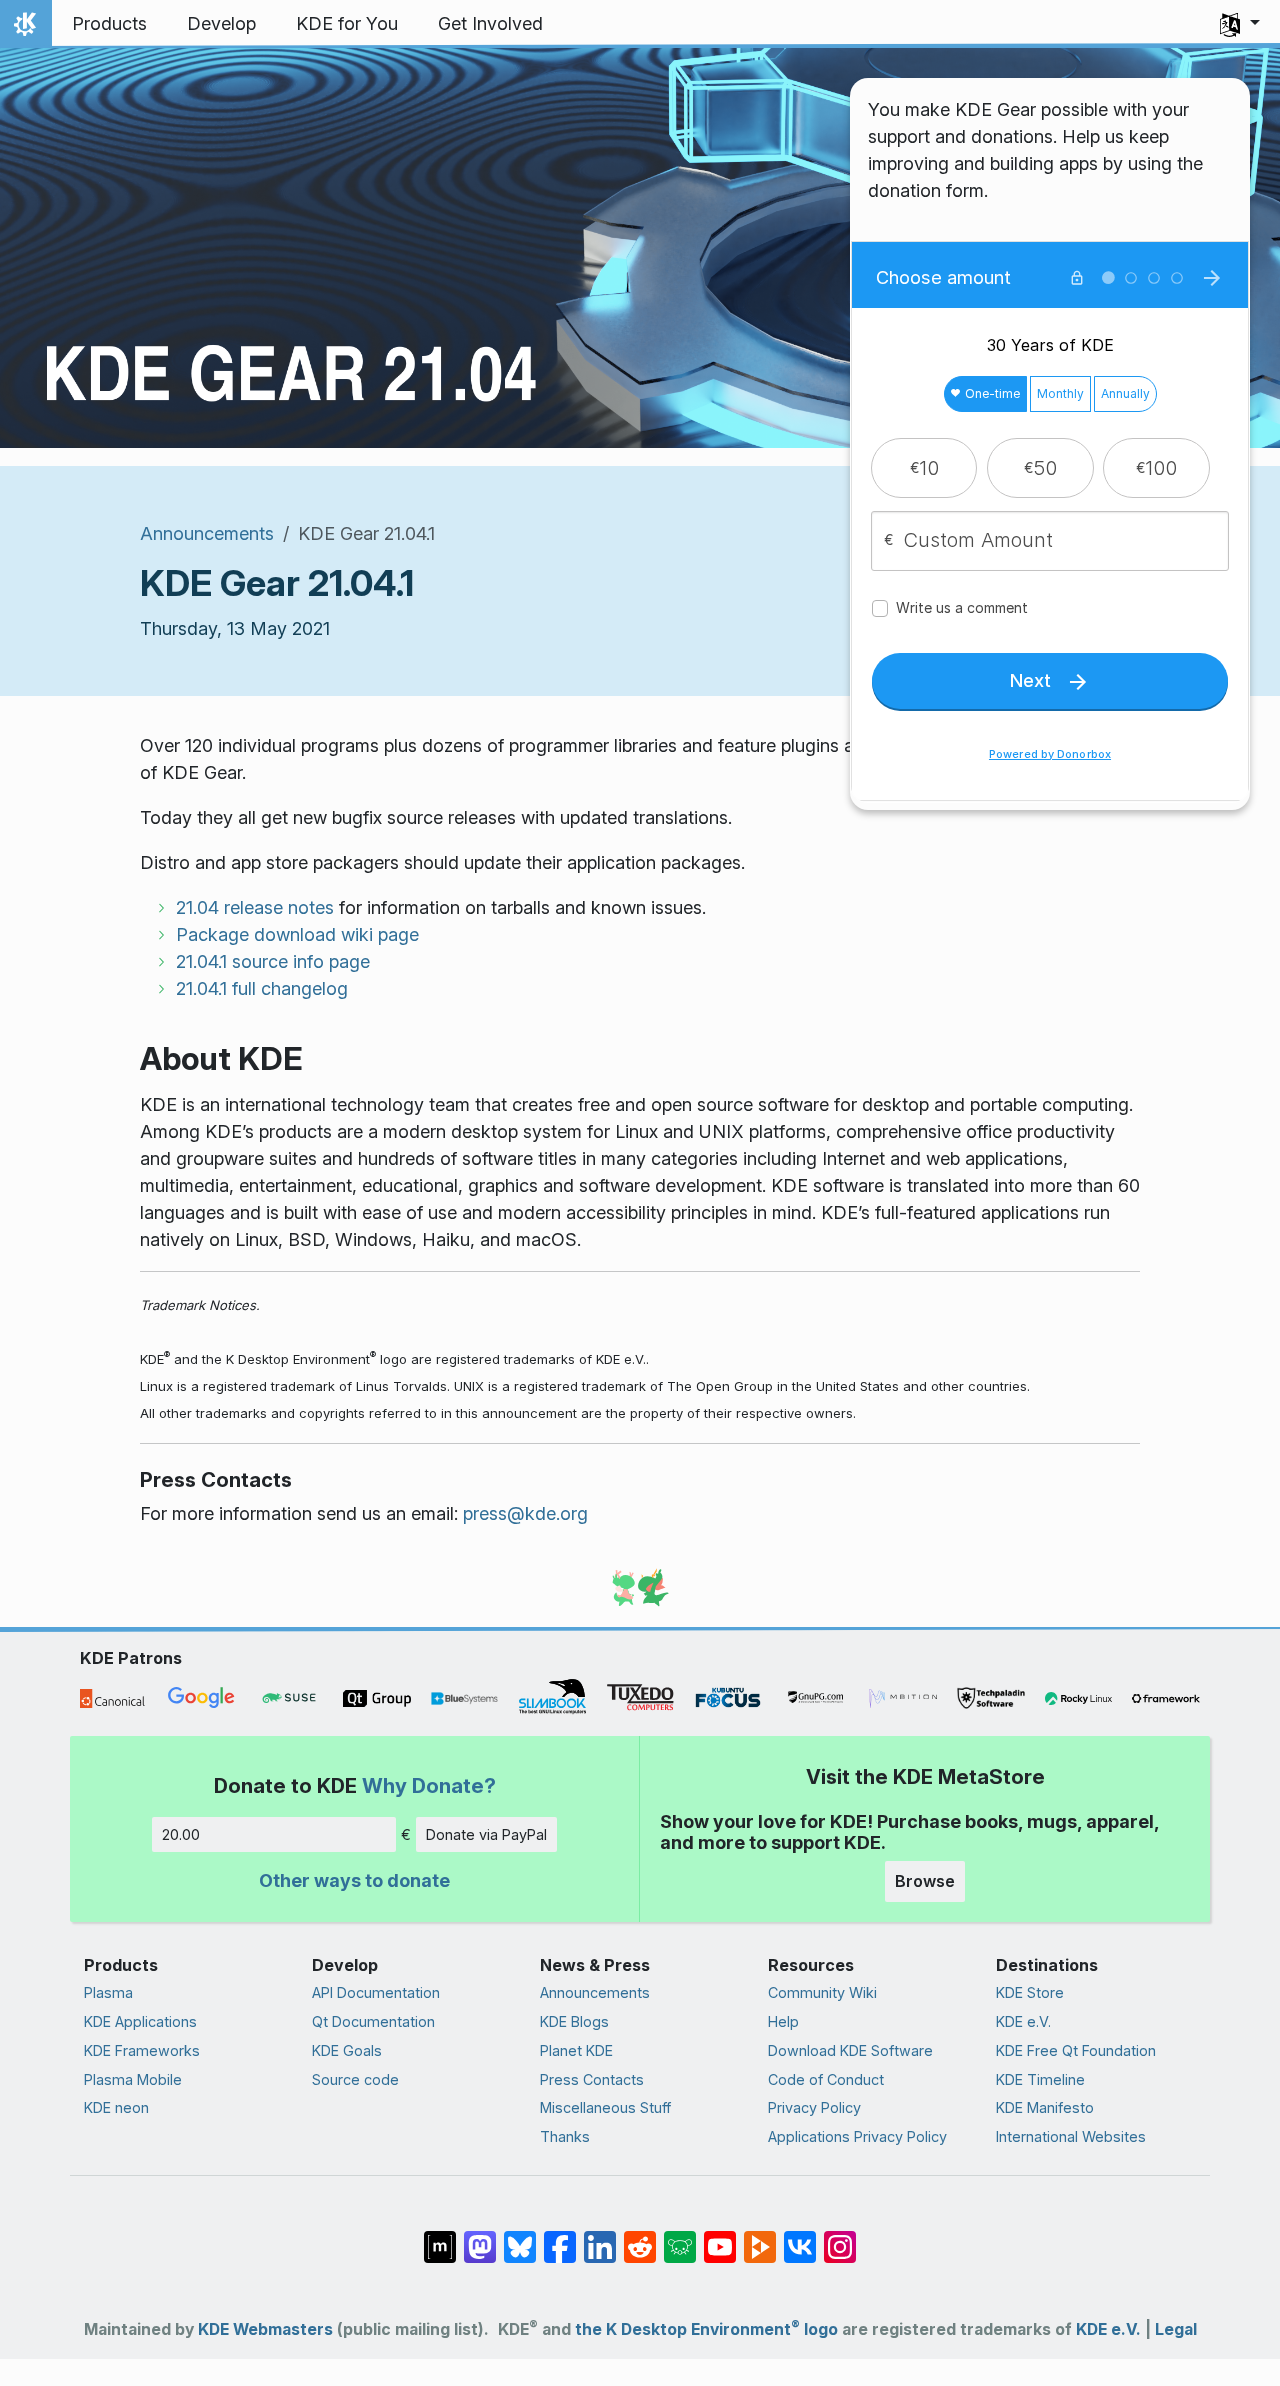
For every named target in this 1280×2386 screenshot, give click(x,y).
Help (783, 2021)
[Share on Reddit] (640, 2237)
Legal (1176, 2329)
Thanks (565, 2136)
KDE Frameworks (142, 2050)
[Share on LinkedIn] (600, 2237)
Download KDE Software (850, 2050)
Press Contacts (592, 2079)
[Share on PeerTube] (760, 2237)
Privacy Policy (814, 2107)
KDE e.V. (1023, 2021)
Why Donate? (429, 1785)
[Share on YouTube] (720, 2237)
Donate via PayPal (486, 1834)
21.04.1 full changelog (262, 988)
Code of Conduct (826, 2079)
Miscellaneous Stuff (605, 2107)
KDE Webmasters (265, 2329)
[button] (1240, 24)
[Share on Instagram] (840, 2237)
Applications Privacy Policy (857, 2136)
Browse (925, 1881)
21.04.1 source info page (273, 961)
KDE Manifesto (1045, 2107)
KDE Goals (347, 2050)
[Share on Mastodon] (480, 2237)
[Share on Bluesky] (520, 2237)
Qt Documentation (373, 2021)
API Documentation (376, 1992)
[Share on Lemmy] (680, 2237)
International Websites (1071, 2136)
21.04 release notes (255, 907)
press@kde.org (525, 1513)
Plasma (108, 1992)
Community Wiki (822, 1992)
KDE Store (1030, 1992)
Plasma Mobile (133, 2079)
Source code (355, 2079)
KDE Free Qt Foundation (1076, 2050)
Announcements (207, 533)
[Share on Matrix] (440, 2237)
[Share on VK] (800, 2237)
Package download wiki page (297, 934)
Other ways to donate (354, 1880)
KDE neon (116, 2107)
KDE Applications (140, 2021)
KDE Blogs (574, 2021)
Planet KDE (576, 2050)
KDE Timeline (1040, 2079)
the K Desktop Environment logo (706, 2329)
